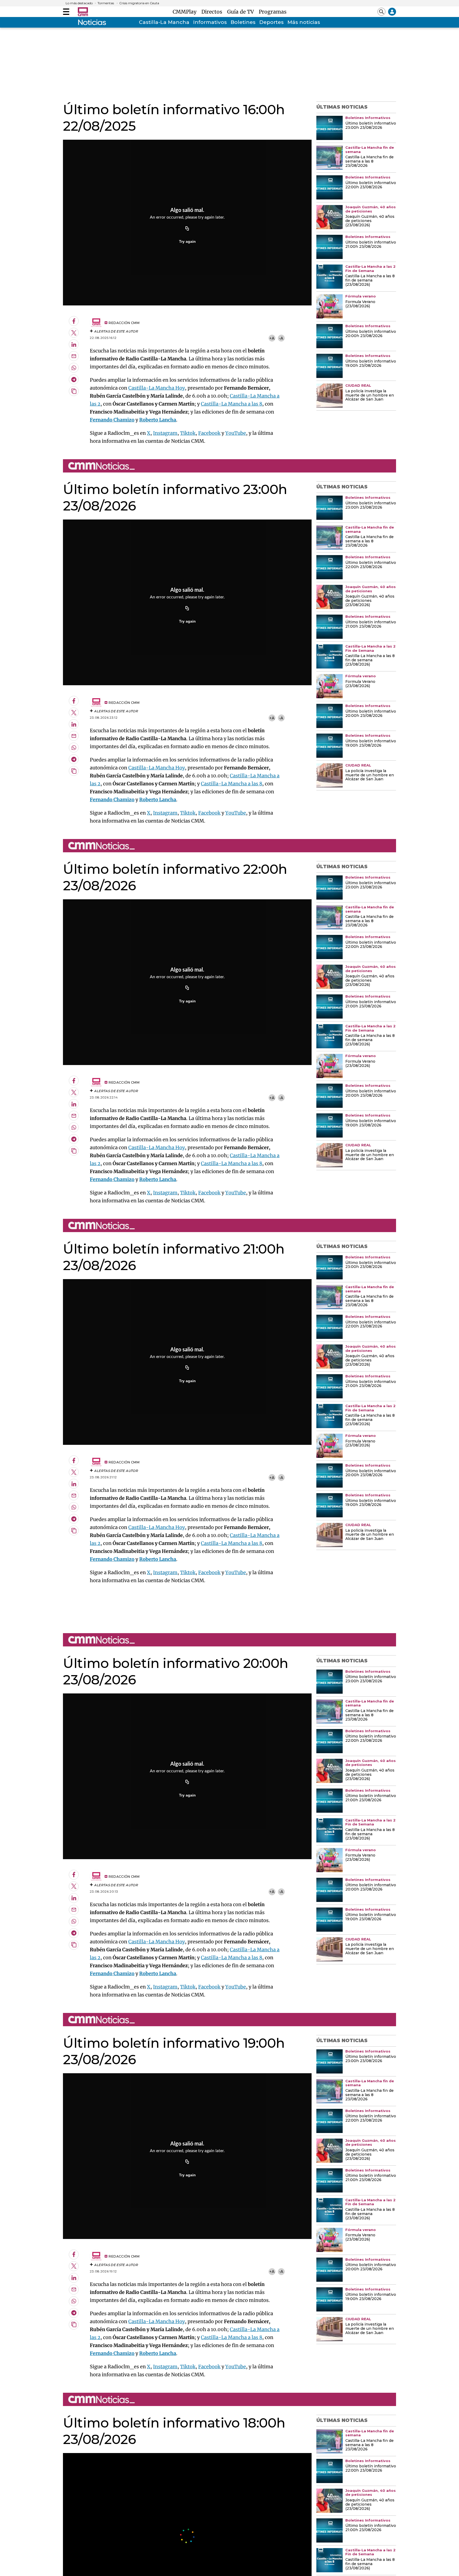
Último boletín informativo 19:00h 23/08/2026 (371, 364)
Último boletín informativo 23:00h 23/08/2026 (371, 126)
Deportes (271, 22)
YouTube (236, 433)
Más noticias (304, 22)
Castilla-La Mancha (164, 22)
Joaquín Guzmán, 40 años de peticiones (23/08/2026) (370, 221)
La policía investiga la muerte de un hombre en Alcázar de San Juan (370, 395)
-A (281, 338)
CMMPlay (186, 12)
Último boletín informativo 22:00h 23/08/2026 (371, 185)
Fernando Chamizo (112, 420)
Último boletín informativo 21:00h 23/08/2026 (371, 245)
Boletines (243, 22)
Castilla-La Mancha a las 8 (231, 404)
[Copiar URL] (187, 229)
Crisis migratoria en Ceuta (139, 3)
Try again (187, 241)
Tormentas (106, 3)
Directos (213, 12)
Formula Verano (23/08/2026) (360, 304)
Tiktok (188, 433)
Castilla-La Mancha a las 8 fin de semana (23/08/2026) (370, 280)
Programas (273, 12)
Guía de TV (242, 12)
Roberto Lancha (158, 420)
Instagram (165, 433)
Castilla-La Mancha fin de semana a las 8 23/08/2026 (369, 161)
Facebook (209, 433)
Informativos (210, 22)
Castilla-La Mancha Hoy (157, 388)
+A (272, 338)
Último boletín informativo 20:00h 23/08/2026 (371, 334)
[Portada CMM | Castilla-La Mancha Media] (83, 12)
